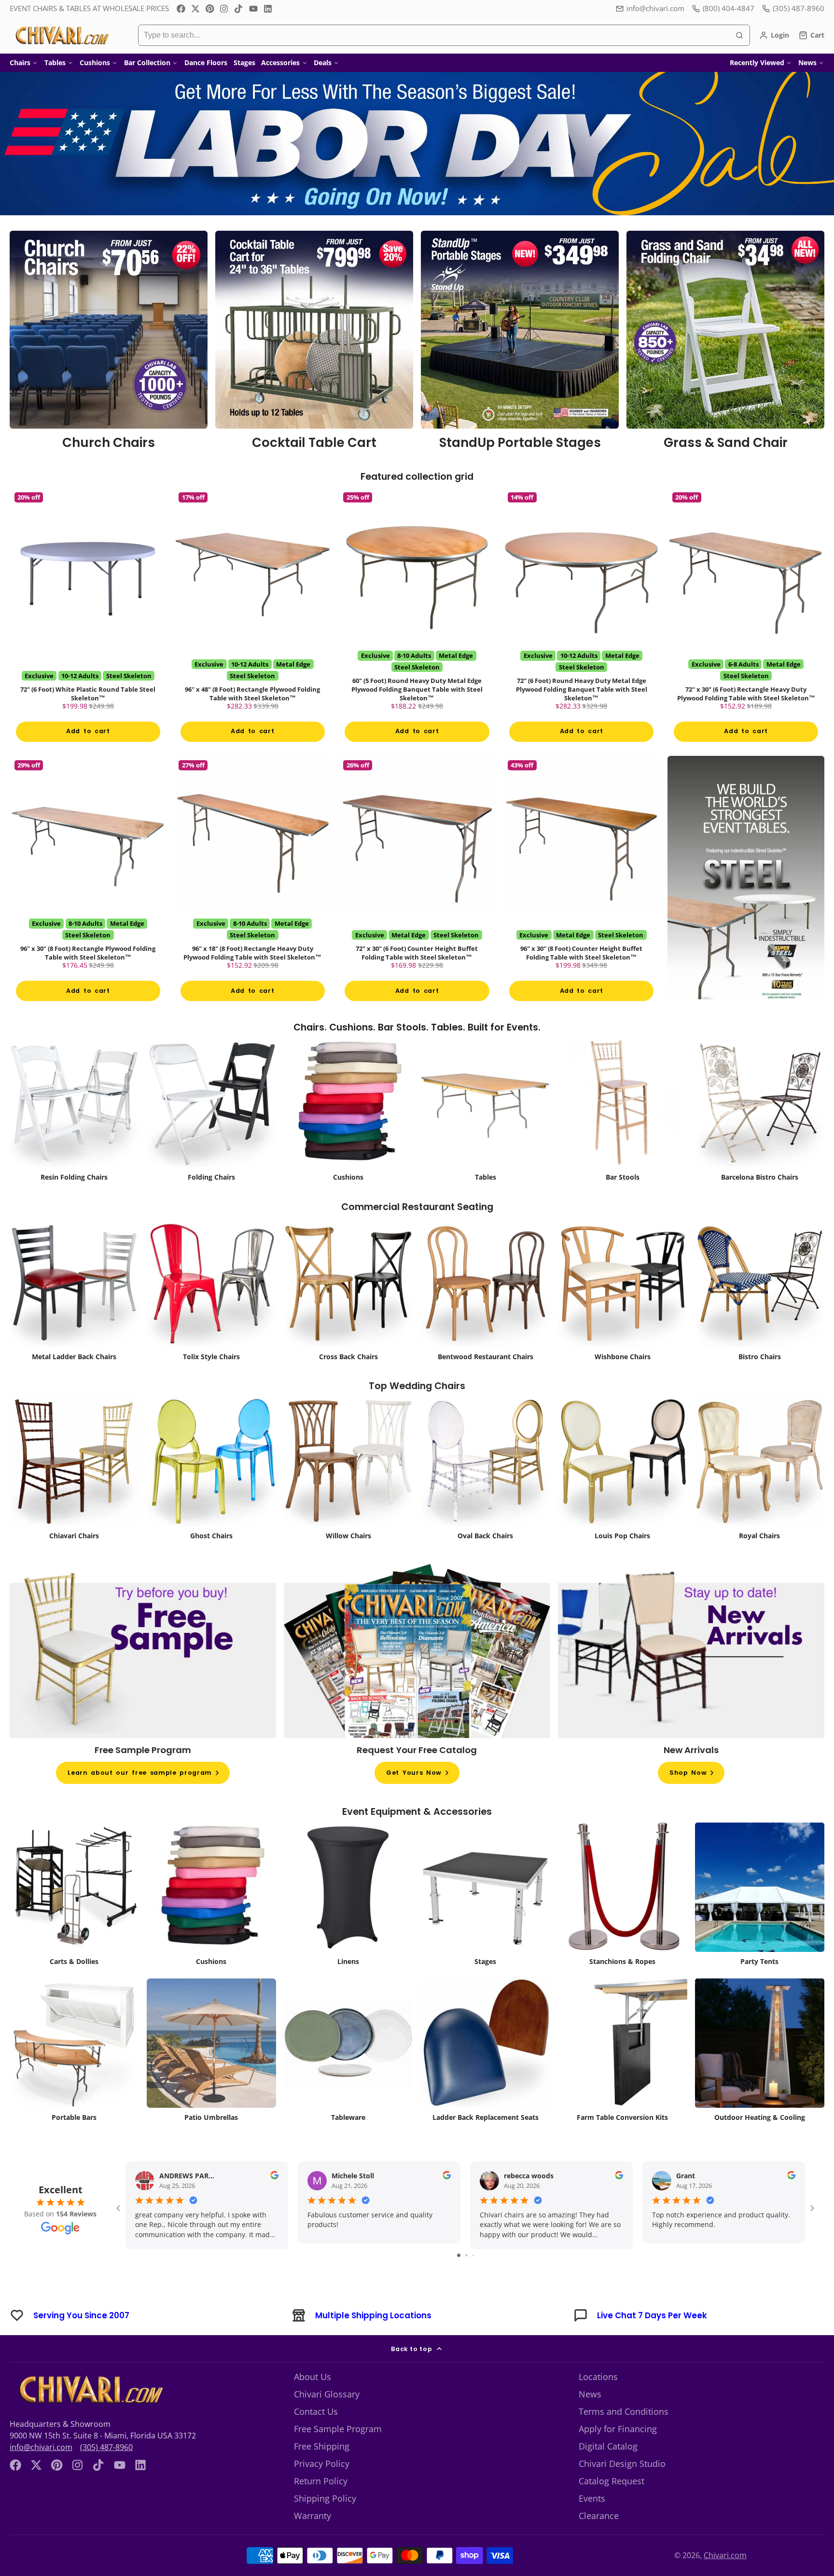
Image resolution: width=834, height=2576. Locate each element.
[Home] (62, 35)
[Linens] (348, 1922)
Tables (55, 63)
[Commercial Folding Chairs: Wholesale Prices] (211, 1138)
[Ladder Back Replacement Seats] (486, 2078)
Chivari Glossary (327, 2420)
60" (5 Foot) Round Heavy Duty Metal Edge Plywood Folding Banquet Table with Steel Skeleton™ (417, 625)
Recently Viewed (757, 63)
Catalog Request (612, 2506)
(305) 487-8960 (106, 2473)
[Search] (739, 35)
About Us (313, 2402)
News (807, 63)
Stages (244, 63)
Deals (323, 63)
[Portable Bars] (74, 2078)
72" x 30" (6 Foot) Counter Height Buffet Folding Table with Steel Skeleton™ (417, 901)
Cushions (95, 63)
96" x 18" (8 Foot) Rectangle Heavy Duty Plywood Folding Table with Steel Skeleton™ (253, 901)
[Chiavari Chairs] (74, 1497)
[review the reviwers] (274, 2202)
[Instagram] (224, 9)
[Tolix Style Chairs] (211, 1317)
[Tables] (486, 1138)
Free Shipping (322, 2472)
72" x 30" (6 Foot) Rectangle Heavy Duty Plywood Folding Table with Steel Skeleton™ (746, 625)
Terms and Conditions (624, 2437)
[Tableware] (348, 2078)
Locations (598, 2402)
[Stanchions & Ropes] (623, 1922)
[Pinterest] (210, 9)
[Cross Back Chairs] (348, 1317)
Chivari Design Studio (622, 2489)
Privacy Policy (322, 2489)
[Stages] (486, 1922)
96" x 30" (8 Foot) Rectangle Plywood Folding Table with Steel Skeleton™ (88, 901)
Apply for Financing (618, 2454)
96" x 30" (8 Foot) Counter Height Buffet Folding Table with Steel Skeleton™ (581, 901)
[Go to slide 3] (473, 2281)
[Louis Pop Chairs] (623, 1497)
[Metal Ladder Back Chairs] (74, 1317)
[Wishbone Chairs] (623, 1317)
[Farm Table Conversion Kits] (623, 2078)
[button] (30, 2546)
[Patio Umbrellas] (211, 2078)
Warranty (313, 2541)
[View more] (417, 144)
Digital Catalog (608, 2472)
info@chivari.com (655, 8)
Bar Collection (147, 63)
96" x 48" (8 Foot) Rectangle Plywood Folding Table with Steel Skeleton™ (253, 625)
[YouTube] (253, 9)
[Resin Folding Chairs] (74, 1138)
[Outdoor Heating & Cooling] (760, 2078)
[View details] (109, 344)
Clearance (599, 2541)
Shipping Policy (325, 2524)
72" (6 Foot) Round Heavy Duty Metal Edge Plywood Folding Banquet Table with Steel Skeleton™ (581, 625)
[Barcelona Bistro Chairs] (760, 1138)
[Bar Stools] (623, 1138)
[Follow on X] (195, 9)
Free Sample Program (338, 2454)
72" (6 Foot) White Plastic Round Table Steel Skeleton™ (88, 625)
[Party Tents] (760, 1922)
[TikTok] (239, 9)
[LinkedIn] (268, 9)
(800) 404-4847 (729, 8)
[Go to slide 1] (459, 2281)
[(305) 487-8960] (793, 8)
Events (592, 2524)
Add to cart (88, 744)
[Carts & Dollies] (74, 1922)
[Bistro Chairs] (760, 1317)
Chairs (20, 63)
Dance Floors (206, 63)
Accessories (280, 63)
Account (774, 35)
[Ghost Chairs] (211, 1497)
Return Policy (321, 2506)
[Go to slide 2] (466, 2281)
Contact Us (316, 2437)
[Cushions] (348, 1138)
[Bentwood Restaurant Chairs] (486, 1317)
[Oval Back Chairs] (486, 1497)
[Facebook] (181, 9)
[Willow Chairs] (348, 1497)
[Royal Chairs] (760, 1497)
